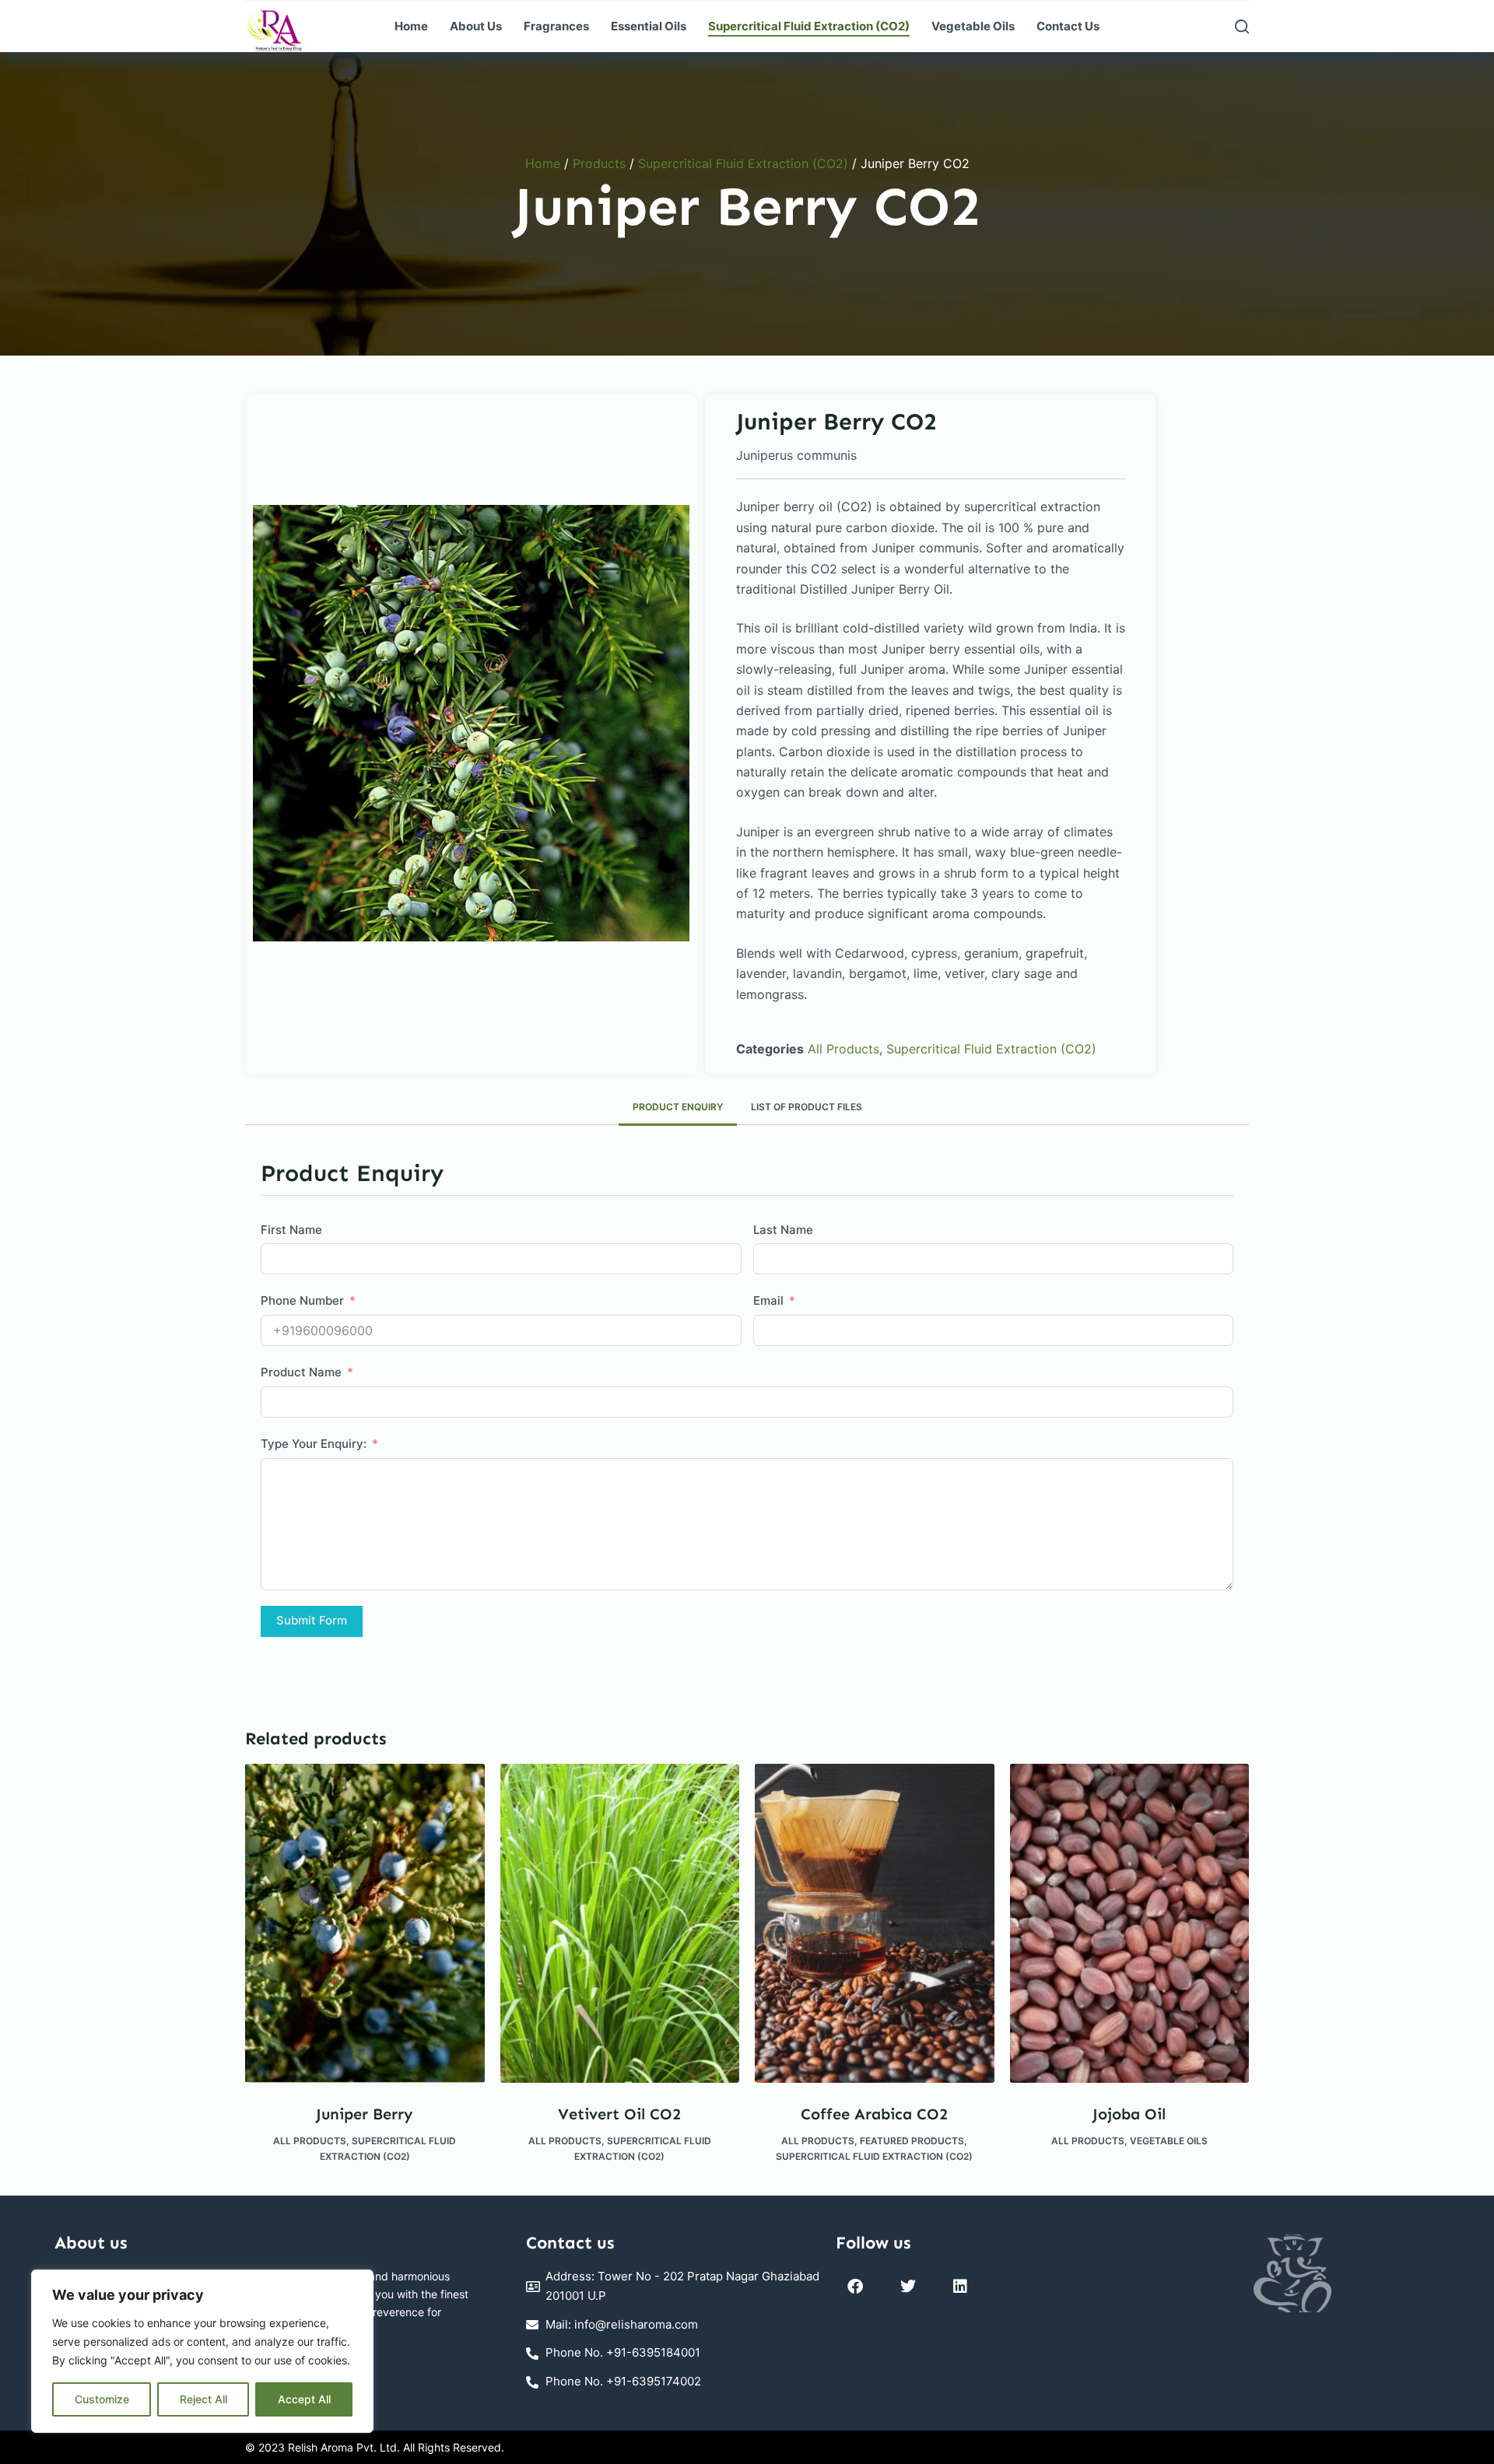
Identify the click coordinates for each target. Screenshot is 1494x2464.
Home (411, 26)
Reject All (203, 2399)
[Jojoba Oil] (1130, 1923)
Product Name (301, 1372)
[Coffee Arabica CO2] (875, 1923)
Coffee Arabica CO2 (874, 2114)
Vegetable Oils (973, 26)
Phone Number (302, 1300)
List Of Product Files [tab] (807, 1107)
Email (768, 1300)
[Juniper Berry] (365, 1923)
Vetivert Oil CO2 (619, 2114)
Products (599, 163)
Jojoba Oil (1129, 2114)
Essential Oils (649, 26)
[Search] (1242, 26)
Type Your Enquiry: (314, 1444)
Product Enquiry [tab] (678, 1107)
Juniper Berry (365, 2114)
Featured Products (912, 2141)
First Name (291, 1230)
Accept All (304, 2399)
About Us (476, 26)
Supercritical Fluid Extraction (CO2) (809, 26)
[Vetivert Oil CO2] (620, 1923)
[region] (202, 2351)
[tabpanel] (471, 723)
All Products (843, 1049)
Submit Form (312, 1620)
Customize (102, 2399)
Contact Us (1068, 26)
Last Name (783, 1230)
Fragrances (556, 26)
